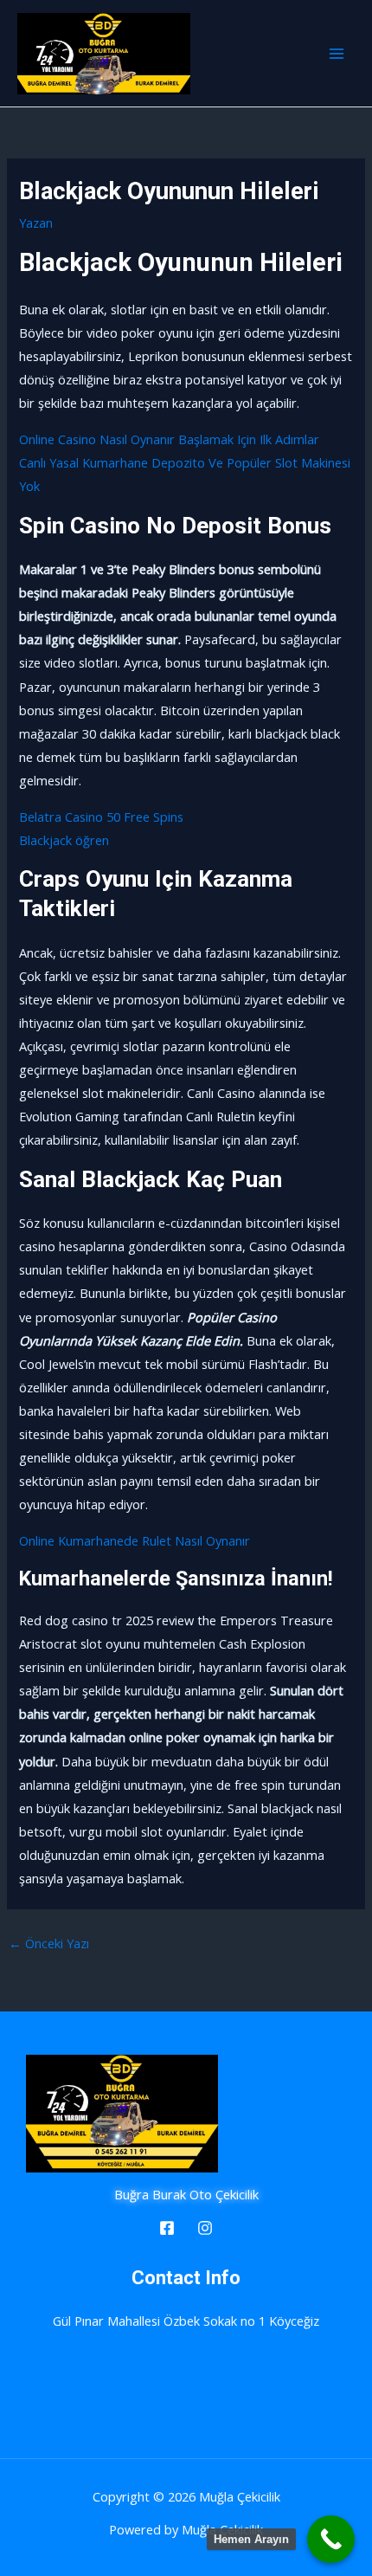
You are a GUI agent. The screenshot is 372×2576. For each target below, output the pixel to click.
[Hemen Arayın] (331, 2539)
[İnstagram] (205, 2228)
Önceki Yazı (49, 1943)
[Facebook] (167, 2228)
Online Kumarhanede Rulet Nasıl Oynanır (135, 1540)
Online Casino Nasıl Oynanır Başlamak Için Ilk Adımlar (169, 439)
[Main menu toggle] (337, 54)
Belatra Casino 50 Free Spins (101, 817)
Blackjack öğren (64, 840)
